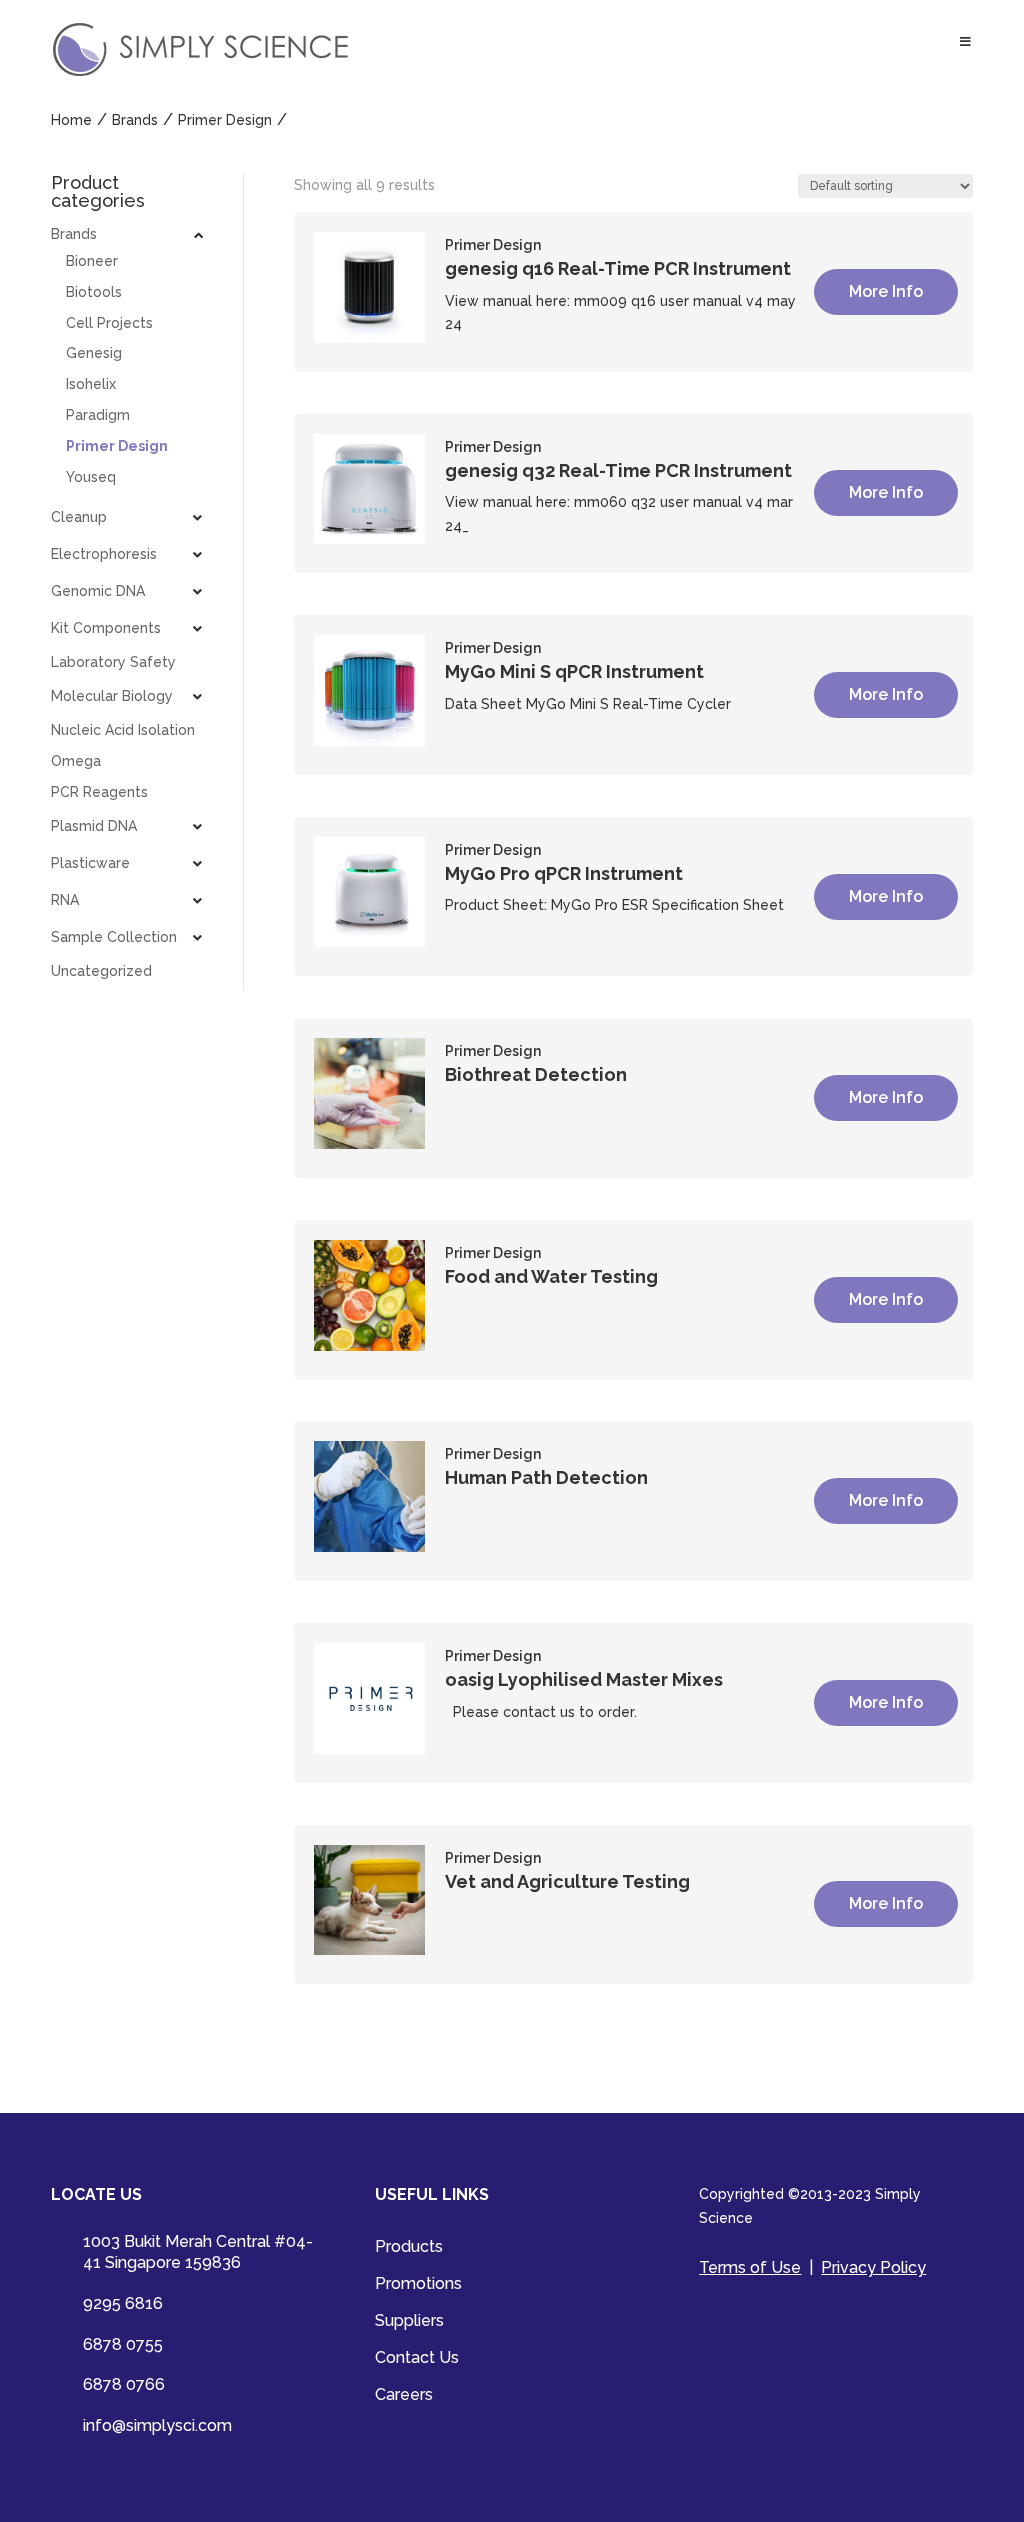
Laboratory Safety (113, 662)
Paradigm (98, 415)
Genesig (94, 353)
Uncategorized (101, 971)
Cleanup (79, 517)
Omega (76, 761)
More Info (886, 291)
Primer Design (117, 446)
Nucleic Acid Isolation (123, 730)
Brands (74, 234)
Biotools (94, 292)
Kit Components (106, 628)
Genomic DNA (98, 591)
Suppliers (409, 2322)
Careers (404, 2396)
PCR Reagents (99, 792)
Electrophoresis (104, 554)
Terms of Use (750, 2267)
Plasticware (90, 863)
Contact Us (417, 2359)
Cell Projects (109, 323)
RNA (65, 900)
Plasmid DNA (94, 826)
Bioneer (92, 261)
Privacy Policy (873, 2267)
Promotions (418, 2285)
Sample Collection (114, 937)
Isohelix (91, 384)
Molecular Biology (112, 696)
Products (409, 2248)
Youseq (91, 477)
